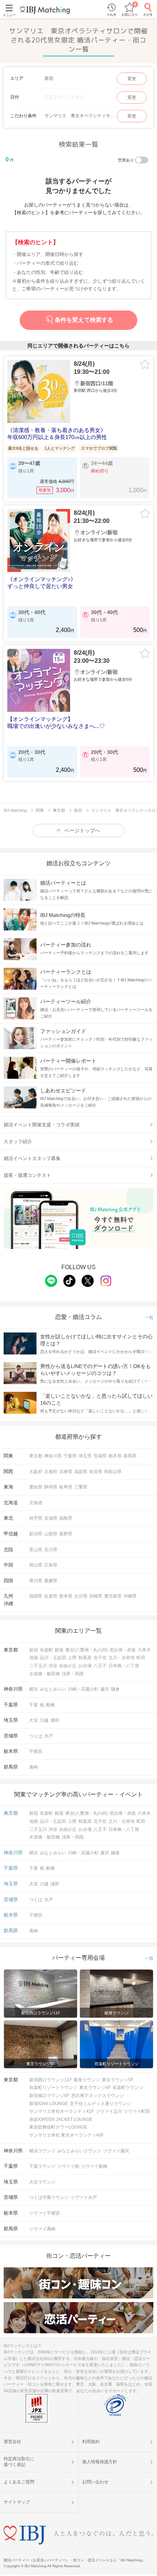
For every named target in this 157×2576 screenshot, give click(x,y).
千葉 (34, 1705)
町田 (141, 1658)
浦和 (55, 1720)
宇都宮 (36, 1751)
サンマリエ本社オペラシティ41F (62, 2111)
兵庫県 (66, 1472)
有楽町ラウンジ (128, 2088)
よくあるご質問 (19, 2482)
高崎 (34, 1767)
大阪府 (36, 1472)
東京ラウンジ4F (95, 2088)
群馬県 (130, 1456)
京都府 (51, 1472)
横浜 (34, 1689)
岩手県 (36, 1518)
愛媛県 (51, 1581)
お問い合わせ (95, 2482)
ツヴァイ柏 (68, 2166)
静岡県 (51, 1487)
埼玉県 (85, 1456)
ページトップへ (82, 830)
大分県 (81, 1596)
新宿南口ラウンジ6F (49, 2096)
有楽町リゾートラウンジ (53, 2088)
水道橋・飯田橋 (45, 1674)
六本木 (144, 1650)
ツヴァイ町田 (137, 2111)
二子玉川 (38, 1666)
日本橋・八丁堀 (124, 1666)
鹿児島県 (113, 1596)
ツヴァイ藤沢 (116, 2151)
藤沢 (105, 1689)
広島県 (51, 1565)
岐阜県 (66, 1487)
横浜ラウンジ (42, 2151)
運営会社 (12, 2442)
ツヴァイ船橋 (94, 2166)
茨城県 (100, 1456)
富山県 (36, 1550)
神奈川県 (53, 1456)
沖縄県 (130, 1596)
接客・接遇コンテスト (27, 1175)
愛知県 (36, 1487)
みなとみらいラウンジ (79, 2151)
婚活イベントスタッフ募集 (32, 1158)
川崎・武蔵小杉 (83, 1689)
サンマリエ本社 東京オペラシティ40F (66, 2135)
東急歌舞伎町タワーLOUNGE (58, 2127)
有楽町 (46, 1650)
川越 (44, 1720)
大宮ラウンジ (42, 2182)
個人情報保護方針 (100, 2462)
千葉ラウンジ (42, 2166)
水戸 (49, 1736)
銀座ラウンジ (87, 2080)
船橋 (50, 1705)
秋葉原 (85, 1658)
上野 (72, 1658)
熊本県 (66, 1596)
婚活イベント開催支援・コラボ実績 (42, 1125)
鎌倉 (115, 1689)
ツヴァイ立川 (109, 2111)
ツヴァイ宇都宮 (45, 2213)
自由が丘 (68, 1666)
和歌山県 (113, 1472)
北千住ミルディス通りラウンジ (100, 2104)
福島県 (66, 1518)
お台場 (85, 1666)
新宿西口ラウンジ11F (51, 2080)
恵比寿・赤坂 (123, 1650)
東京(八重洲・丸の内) (87, 1650)
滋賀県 (81, 1472)
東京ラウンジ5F (118, 2080)
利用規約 (91, 2442)
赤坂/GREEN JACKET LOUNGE (61, 2119)
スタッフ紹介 (18, 1142)
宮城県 (51, 1518)
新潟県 (36, 1534)
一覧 (149, 1318)
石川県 (51, 1550)
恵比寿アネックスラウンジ (97, 2096)
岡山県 (36, 1565)
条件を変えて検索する (84, 320)
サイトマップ (17, 2502)
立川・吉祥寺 (122, 1658)
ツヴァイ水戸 (84, 2197)
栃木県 (115, 1456)
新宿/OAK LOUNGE (49, 2104)
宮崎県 (96, 1596)
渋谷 (53, 1666)
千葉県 (70, 1456)
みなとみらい (53, 1689)
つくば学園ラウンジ (49, 2197)
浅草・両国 (73, 1674)
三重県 (81, 1487)
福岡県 (36, 1596)
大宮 (34, 1720)
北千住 (100, 1658)
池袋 (34, 1658)
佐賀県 (51, 1596)
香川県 (36, 1581)
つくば (36, 1736)
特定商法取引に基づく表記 (19, 2462)
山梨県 (51, 1534)
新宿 (34, 1650)
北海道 (36, 1503)
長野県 (66, 1534)
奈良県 (96, 1472)
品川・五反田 (53, 1658)
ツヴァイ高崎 (42, 2229)
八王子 (100, 1666)
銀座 (59, 1650)
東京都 (36, 1456)
